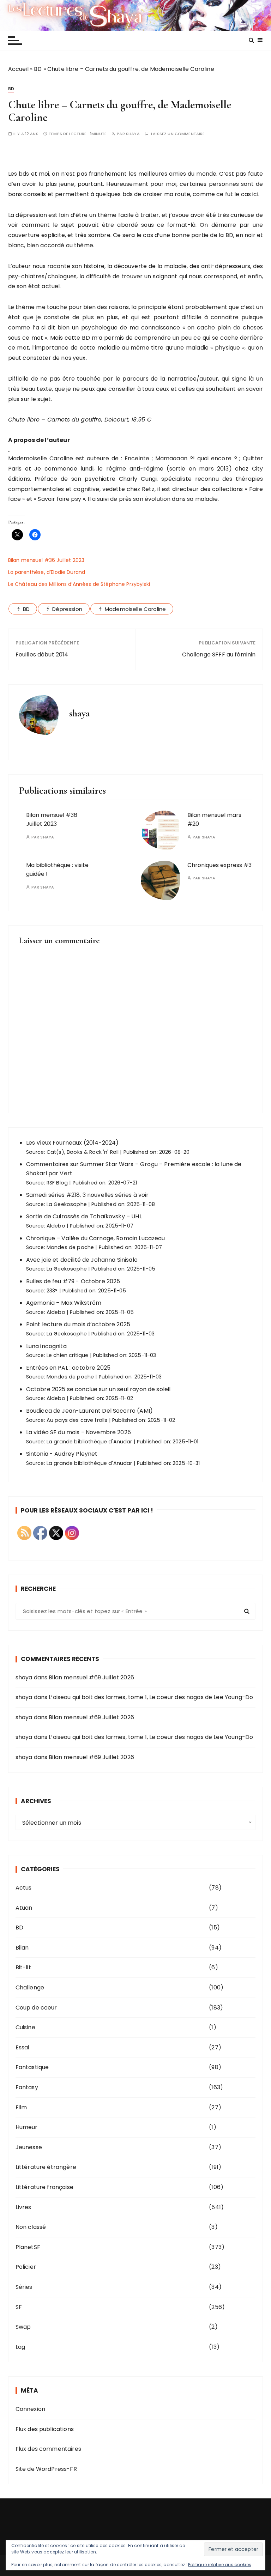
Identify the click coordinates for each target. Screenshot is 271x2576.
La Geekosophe (67, 1204)
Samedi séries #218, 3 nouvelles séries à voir (88, 1195)
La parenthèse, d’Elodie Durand (47, 572)
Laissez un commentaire (178, 134)
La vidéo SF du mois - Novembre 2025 (79, 1432)
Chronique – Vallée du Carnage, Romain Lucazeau (96, 1238)
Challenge (30, 1987)
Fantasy (27, 2087)
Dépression (67, 609)
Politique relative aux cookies (220, 2565)
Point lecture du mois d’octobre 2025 (78, 1324)
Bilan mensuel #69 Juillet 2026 (91, 1677)
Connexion (30, 2409)
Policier (26, 2267)
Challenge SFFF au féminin (219, 654)
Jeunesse (29, 2147)
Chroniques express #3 (219, 865)
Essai (22, 2047)
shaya (133, 134)
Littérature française (44, 2187)
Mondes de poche (70, 1247)
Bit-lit (23, 1967)
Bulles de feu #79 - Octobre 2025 (73, 1281)
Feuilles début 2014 (42, 654)
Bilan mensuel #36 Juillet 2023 (46, 560)
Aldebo (56, 1226)
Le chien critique (68, 1355)
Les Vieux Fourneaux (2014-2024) (73, 1143)
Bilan (22, 1948)
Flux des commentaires (48, 2449)
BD (38, 69)
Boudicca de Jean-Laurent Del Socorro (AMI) (89, 1411)
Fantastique (32, 2067)
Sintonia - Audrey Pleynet (62, 1454)
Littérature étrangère (46, 2167)
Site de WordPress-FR (46, 2469)
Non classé (31, 2227)
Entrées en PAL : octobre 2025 (68, 1368)
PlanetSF (28, 2247)
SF (19, 2307)
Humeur (27, 2127)
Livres (23, 2207)
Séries (24, 2287)
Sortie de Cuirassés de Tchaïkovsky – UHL (84, 1216)
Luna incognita (46, 1346)
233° (52, 1291)
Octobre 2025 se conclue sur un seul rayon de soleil (98, 1389)
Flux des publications (45, 2429)
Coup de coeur (36, 2008)
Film (21, 2107)
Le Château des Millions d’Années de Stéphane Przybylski (79, 584)
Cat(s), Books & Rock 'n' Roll (83, 1152)
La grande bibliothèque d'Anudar (89, 1442)
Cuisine (25, 2027)
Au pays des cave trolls (77, 1420)
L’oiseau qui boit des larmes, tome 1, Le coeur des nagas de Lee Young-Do (151, 1697)
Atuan (24, 1908)
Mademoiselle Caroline (135, 609)
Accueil (18, 69)
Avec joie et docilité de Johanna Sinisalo (82, 1260)
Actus (24, 1888)
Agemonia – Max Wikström (64, 1303)
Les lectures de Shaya (135, 15)
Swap (23, 2327)
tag (20, 2347)
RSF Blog (57, 1183)
